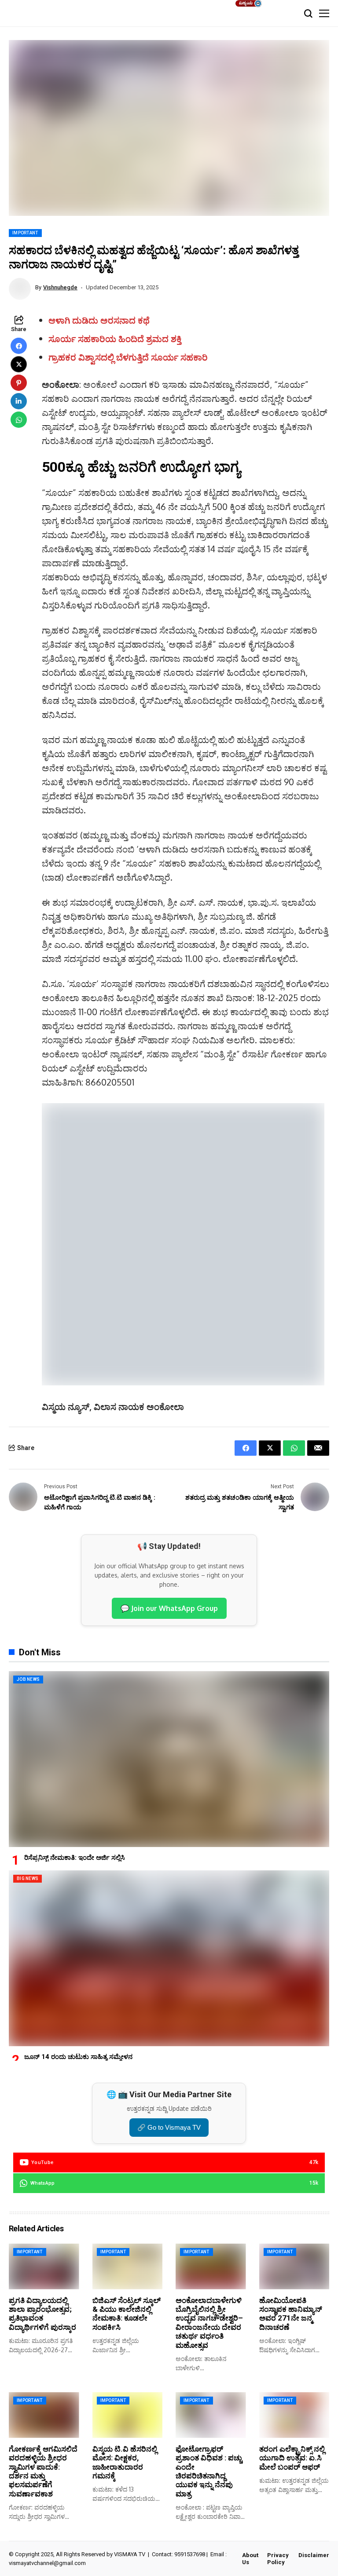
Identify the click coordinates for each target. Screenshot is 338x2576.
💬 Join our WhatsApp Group (169, 1608)
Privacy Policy (278, 2559)
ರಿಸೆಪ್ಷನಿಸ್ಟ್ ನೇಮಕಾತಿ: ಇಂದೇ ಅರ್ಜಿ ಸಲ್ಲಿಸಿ (75, 1858)
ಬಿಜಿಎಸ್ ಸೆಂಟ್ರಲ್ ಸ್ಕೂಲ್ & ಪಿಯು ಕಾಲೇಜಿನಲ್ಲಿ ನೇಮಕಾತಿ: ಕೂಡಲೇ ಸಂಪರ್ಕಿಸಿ (127, 2314)
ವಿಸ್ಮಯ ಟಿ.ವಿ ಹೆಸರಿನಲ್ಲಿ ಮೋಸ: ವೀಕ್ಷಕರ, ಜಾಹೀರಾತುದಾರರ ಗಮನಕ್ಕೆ (125, 2462)
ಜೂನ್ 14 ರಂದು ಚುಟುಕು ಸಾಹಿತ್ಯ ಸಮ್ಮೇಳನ (78, 2057)
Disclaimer (314, 2555)
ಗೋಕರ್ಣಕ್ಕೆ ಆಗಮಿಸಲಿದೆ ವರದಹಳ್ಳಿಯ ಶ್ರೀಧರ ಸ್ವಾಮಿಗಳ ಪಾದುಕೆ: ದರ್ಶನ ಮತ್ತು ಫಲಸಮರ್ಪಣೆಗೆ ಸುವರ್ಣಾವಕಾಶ (43, 2471)
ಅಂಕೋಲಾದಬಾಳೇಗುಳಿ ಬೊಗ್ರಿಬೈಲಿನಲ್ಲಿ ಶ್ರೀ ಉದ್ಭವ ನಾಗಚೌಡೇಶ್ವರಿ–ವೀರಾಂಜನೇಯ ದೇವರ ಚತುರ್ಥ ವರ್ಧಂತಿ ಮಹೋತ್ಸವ (209, 2323)
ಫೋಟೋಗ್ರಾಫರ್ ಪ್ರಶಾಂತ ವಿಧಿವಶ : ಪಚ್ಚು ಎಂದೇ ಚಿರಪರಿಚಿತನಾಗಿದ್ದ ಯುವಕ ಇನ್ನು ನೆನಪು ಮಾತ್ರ (209, 2471)
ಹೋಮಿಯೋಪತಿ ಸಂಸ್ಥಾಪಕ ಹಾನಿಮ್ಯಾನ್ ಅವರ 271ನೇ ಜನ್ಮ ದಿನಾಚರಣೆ (291, 2314)
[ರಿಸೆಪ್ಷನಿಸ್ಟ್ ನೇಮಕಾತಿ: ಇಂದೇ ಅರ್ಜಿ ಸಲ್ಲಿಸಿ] (169, 1759)
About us (250, 2559)
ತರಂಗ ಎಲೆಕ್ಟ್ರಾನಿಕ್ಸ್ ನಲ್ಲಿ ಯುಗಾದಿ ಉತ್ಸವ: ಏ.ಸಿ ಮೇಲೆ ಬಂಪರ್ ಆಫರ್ (292, 2458)
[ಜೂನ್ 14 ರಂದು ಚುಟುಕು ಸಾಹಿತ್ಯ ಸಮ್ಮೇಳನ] (169, 1958)
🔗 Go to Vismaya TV (169, 2127)
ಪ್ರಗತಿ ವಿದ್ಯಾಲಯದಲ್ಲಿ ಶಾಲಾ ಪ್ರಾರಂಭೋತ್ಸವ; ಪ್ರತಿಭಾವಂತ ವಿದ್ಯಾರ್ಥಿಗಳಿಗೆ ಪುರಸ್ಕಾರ (42, 2314)
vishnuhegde (60, 287)
